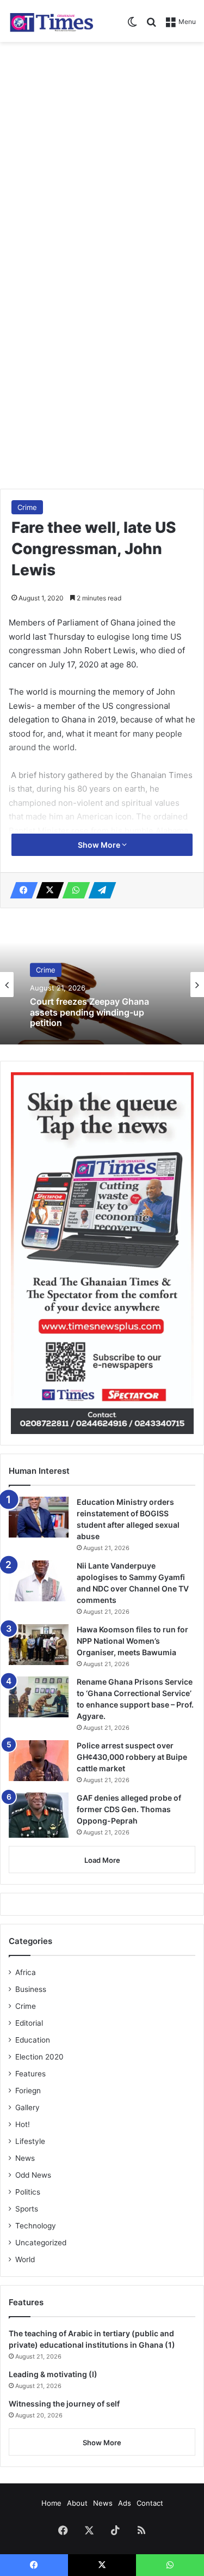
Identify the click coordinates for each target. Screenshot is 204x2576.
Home (51, 2503)
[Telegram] (99, 890)
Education (33, 2040)
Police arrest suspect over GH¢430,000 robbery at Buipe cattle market (132, 1757)
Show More (100, 845)
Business (31, 1989)
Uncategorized (41, 2243)
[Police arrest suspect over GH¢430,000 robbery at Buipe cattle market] (39, 1761)
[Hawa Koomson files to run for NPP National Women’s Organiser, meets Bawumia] (39, 1645)
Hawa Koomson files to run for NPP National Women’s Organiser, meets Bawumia (132, 1641)
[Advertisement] (102, 155)
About (77, 2503)
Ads (125, 2503)
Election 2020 (39, 2057)
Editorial (29, 2023)
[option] (102, 985)
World (25, 2259)
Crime (27, 507)
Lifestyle (30, 2141)
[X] (47, 890)
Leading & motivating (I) (53, 2374)
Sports (27, 2209)
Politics (28, 2192)
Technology (36, 2226)
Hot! (23, 2124)
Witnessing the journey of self (64, 2404)
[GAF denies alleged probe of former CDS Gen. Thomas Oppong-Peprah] (39, 1815)
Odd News (33, 2175)
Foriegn (28, 2091)
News (25, 2158)
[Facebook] (21, 890)
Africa (26, 1972)
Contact (150, 2503)
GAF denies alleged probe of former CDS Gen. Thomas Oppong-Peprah (129, 1809)
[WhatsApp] (73, 890)
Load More (102, 1860)
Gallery (27, 2107)
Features (30, 2074)
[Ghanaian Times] (52, 21)
